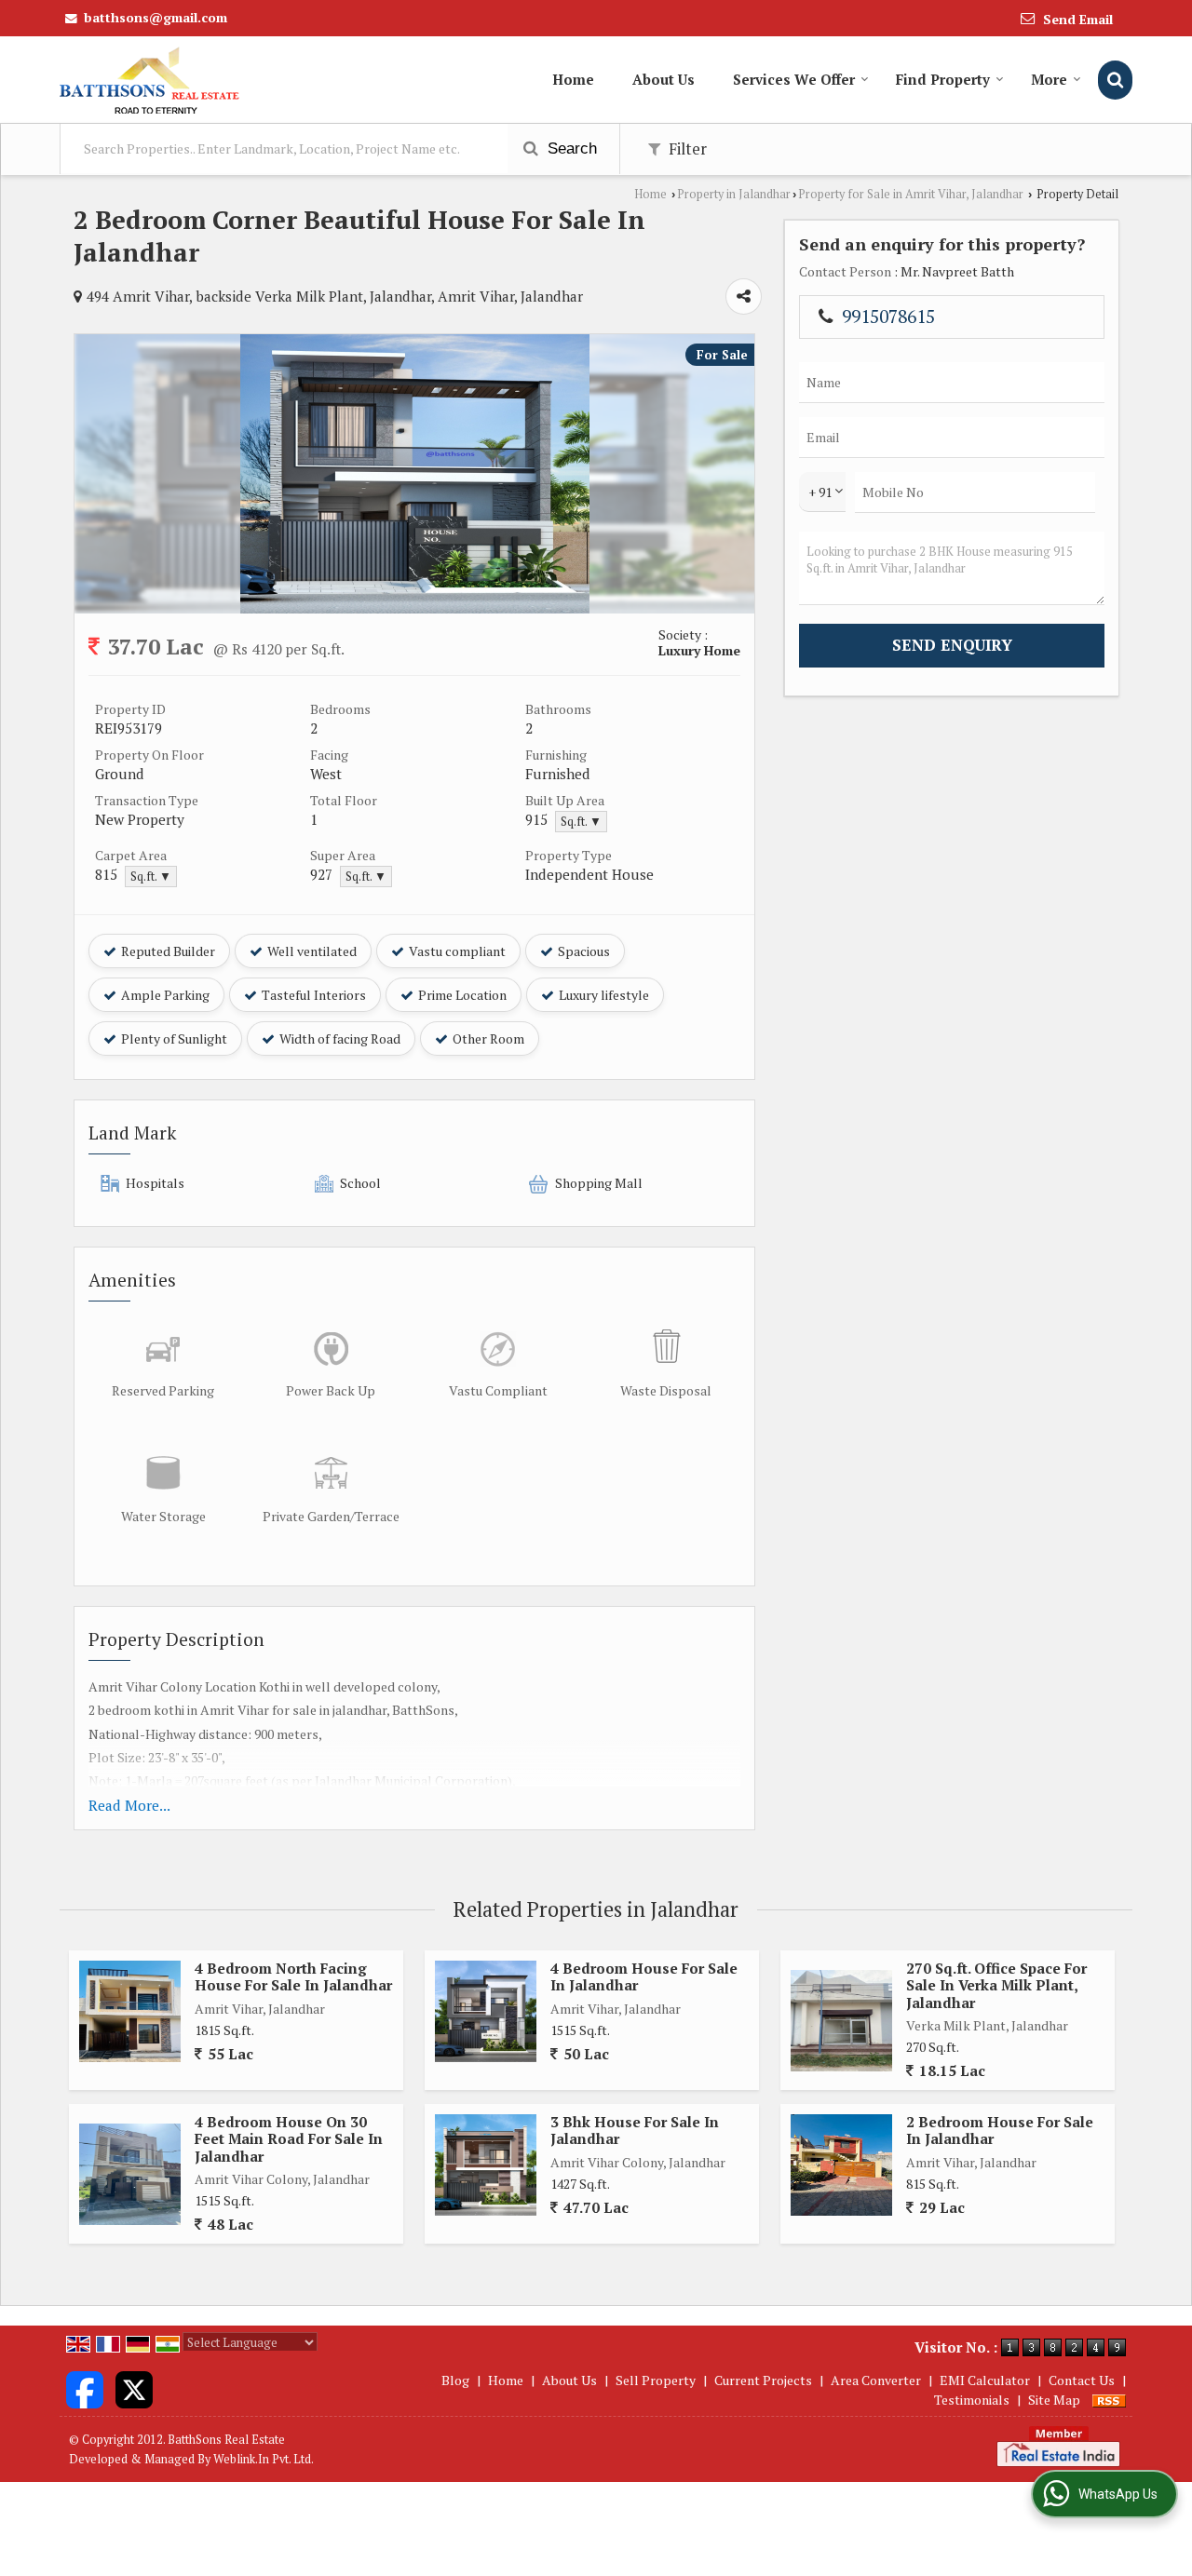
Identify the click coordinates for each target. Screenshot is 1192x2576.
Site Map (1054, 2400)
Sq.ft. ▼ (581, 822)
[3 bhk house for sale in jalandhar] (486, 2165)
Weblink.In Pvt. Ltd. (264, 2459)
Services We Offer (794, 79)
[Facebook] (85, 2387)
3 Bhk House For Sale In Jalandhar (635, 2130)
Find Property (943, 79)
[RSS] (1109, 2400)
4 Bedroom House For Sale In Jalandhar (644, 1976)
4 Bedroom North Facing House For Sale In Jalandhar (293, 1976)
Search (570, 148)
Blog (455, 2380)
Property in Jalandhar (734, 194)
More (1049, 79)
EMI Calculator (985, 2380)
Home (573, 79)
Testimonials (972, 2400)
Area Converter (876, 2380)
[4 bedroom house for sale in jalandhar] (486, 2011)
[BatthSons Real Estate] (149, 80)
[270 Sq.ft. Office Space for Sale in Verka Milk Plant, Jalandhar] (841, 2021)
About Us (664, 79)
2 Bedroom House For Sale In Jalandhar (1000, 2130)
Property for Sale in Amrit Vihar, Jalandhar (911, 194)
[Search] (1115, 80)
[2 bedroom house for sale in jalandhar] (841, 2165)
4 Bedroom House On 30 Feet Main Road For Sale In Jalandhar (289, 2139)
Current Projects (763, 2380)
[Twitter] (134, 2387)
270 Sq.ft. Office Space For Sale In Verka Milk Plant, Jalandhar (996, 1985)
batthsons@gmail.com (156, 17)
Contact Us (1082, 2380)
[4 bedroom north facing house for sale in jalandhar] (130, 2011)
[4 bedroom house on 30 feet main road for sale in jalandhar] (130, 2174)
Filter (686, 149)
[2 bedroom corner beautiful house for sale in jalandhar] (415, 608)
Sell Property (656, 2380)
